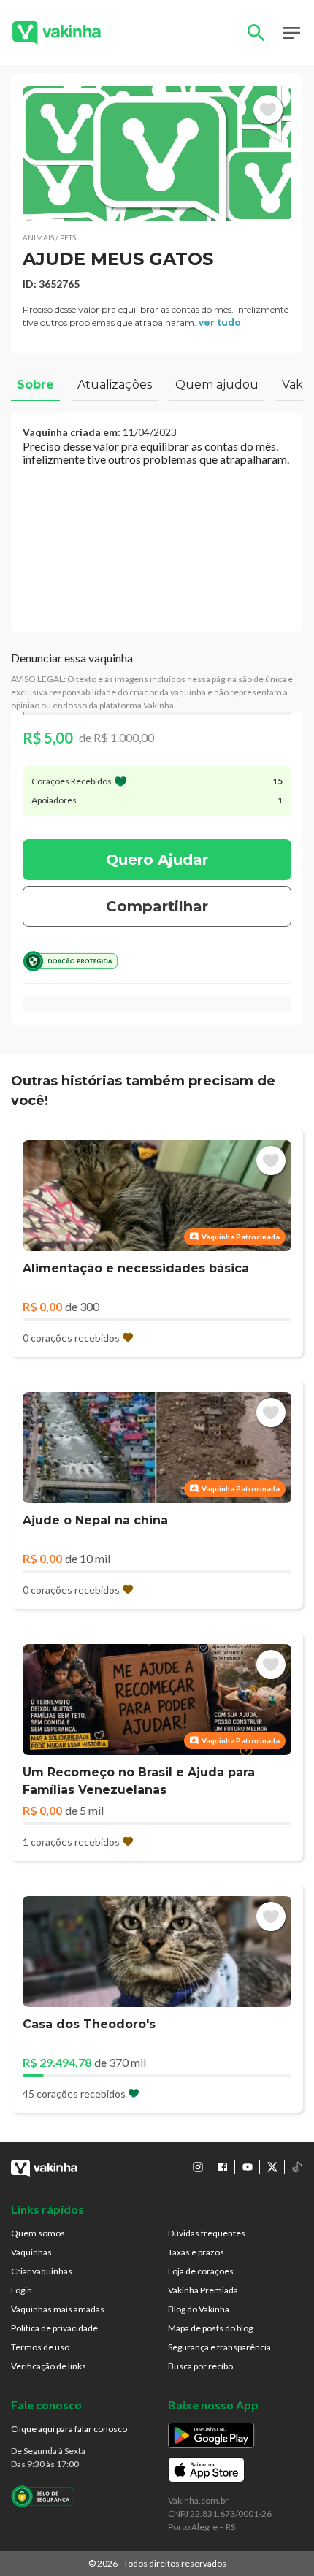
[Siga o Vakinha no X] (272, 2167)
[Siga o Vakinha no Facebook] (223, 2167)
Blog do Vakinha (199, 2309)
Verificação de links (49, 2366)
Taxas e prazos (196, 2252)
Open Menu (291, 33)
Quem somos (38, 2233)
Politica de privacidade (54, 2328)
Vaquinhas (31, 2252)
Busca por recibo (200, 2366)
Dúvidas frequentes (207, 2233)
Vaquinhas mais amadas (58, 2309)
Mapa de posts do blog (210, 2328)
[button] (157, 153)
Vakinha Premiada (203, 2290)
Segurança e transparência (219, 2347)
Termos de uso (40, 2347)
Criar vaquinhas (42, 2271)
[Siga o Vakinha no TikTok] (297, 2167)
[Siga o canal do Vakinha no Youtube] (248, 2167)
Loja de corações (201, 2271)
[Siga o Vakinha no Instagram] (198, 2167)
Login (22, 2290)
